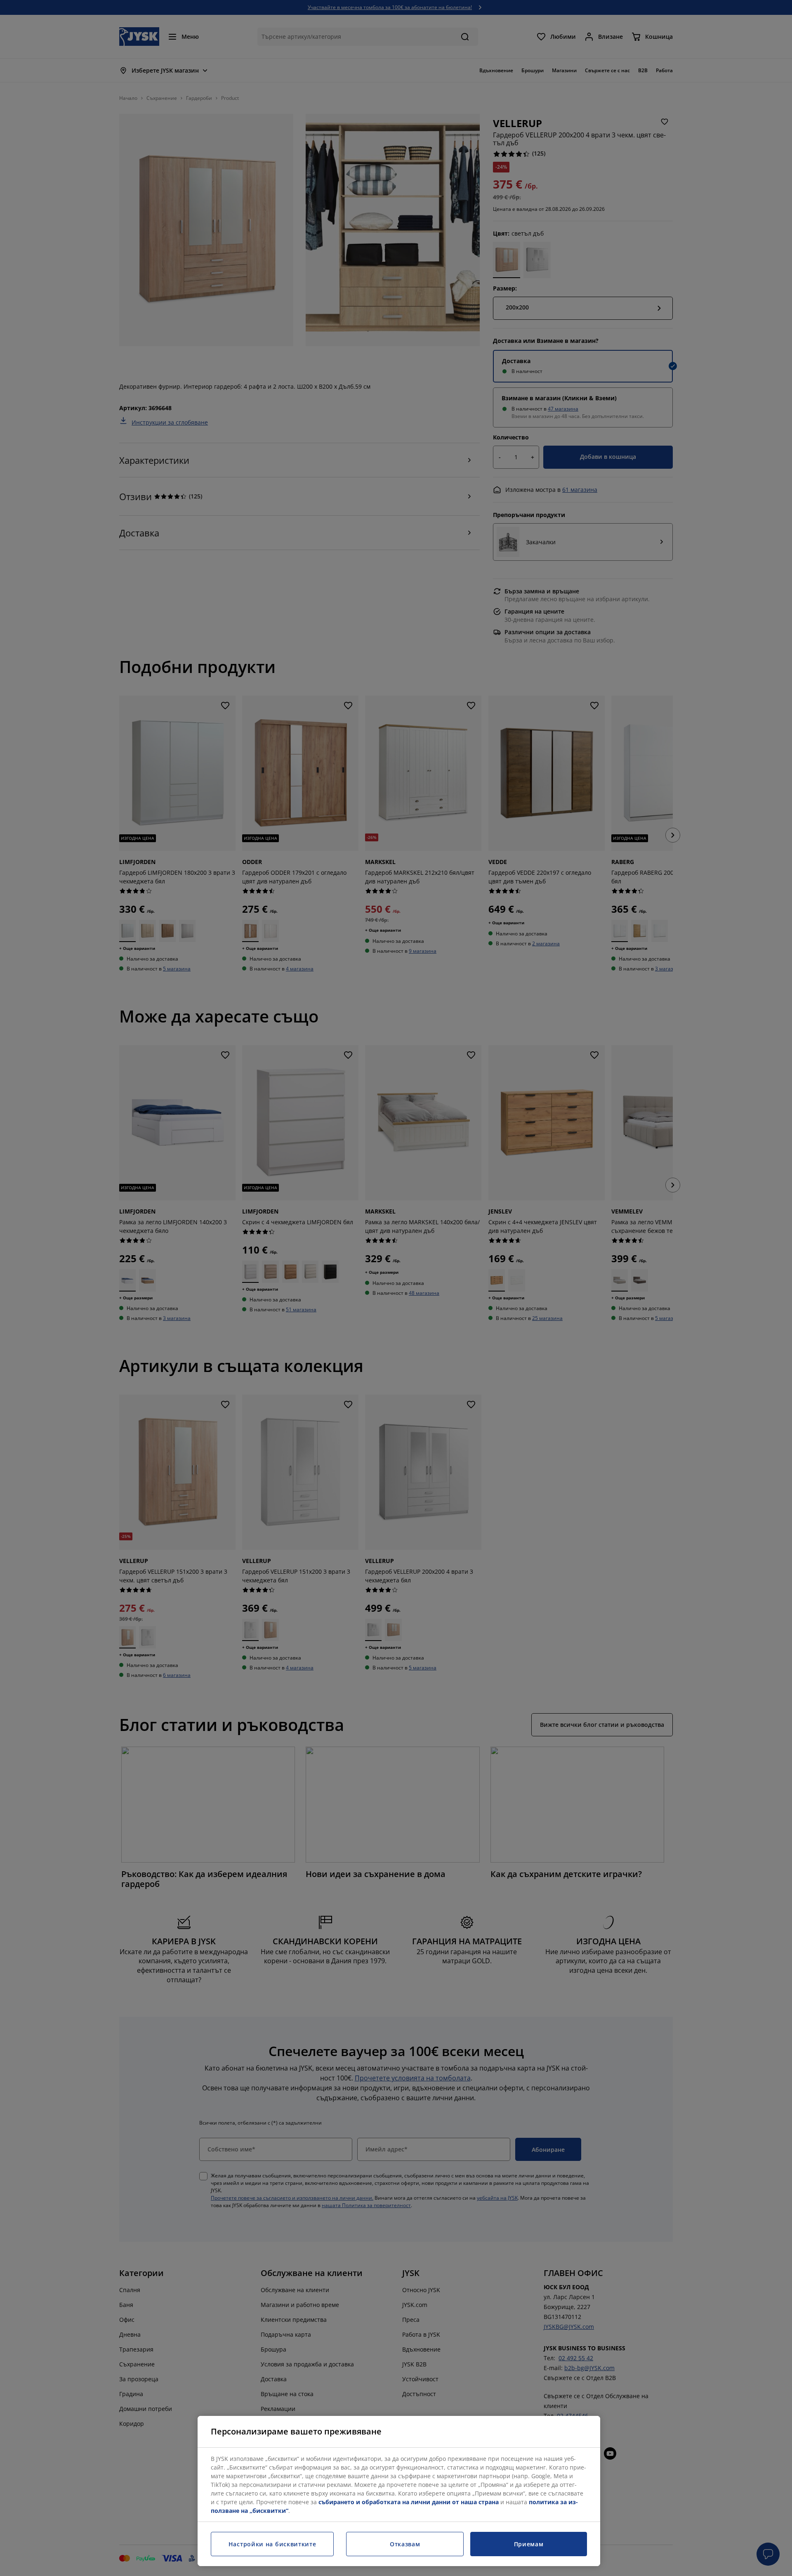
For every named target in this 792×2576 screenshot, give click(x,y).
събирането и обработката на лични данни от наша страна (409, 2502)
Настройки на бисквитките (272, 2544)
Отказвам (405, 2544)
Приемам (529, 2544)
